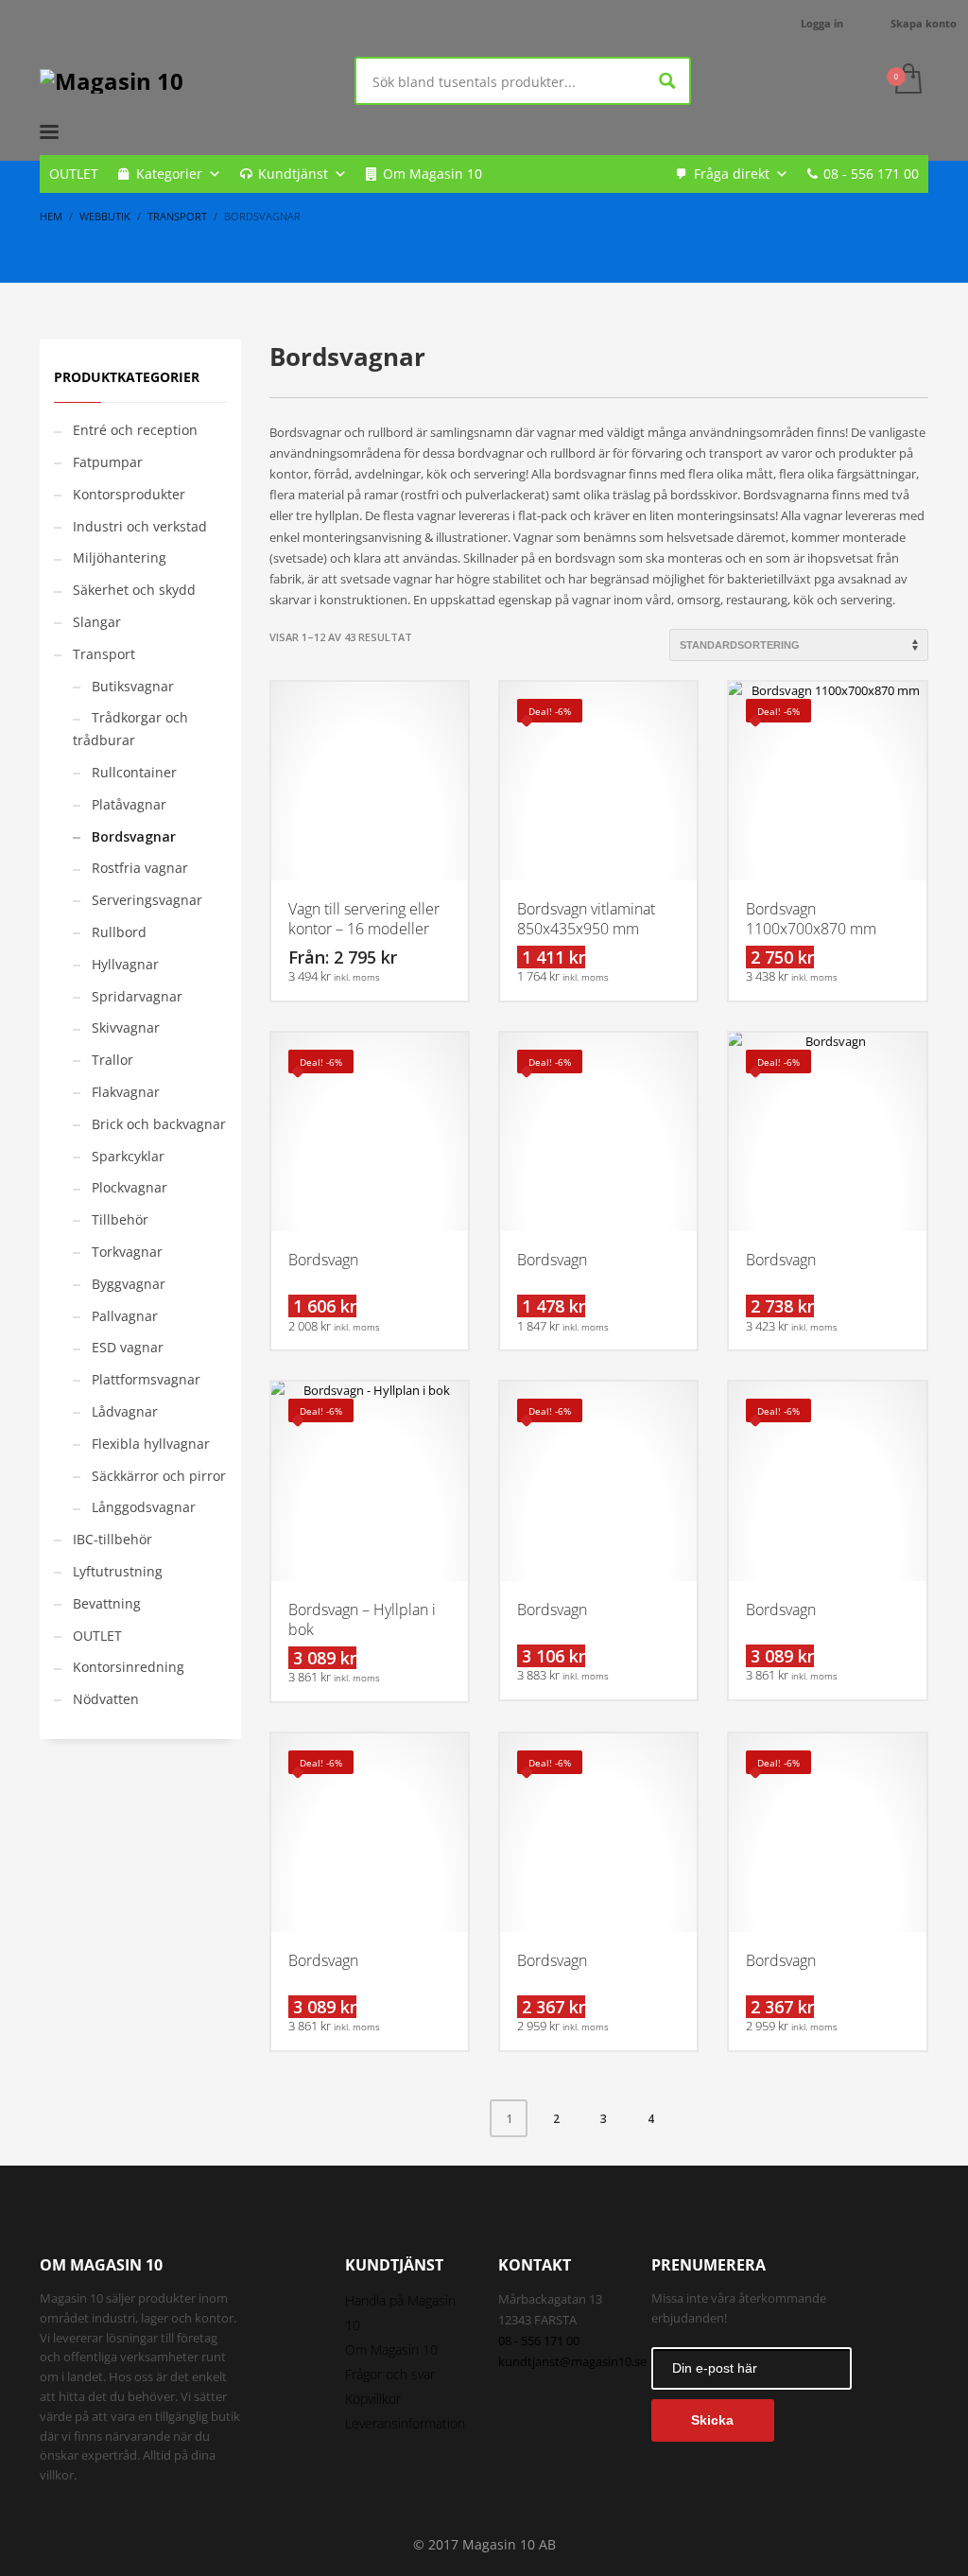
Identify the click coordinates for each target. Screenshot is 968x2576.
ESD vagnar (128, 1347)
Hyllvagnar (125, 964)
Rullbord (119, 932)
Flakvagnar (126, 1092)
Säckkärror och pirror (159, 1476)
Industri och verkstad (140, 526)
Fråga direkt (732, 174)
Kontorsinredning (129, 1667)
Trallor (112, 1060)
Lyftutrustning (118, 1571)
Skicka (712, 2420)
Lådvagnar (125, 1411)
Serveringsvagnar (147, 900)
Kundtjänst (293, 174)
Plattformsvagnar (146, 1379)
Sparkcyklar (128, 1156)
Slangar (97, 622)
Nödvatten (106, 1699)
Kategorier (169, 174)
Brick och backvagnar (159, 1124)
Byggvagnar (129, 1284)
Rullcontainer (134, 772)
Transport (104, 654)
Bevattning (107, 1603)
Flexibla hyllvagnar (151, 1444)
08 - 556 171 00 (871, 174)
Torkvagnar (127, 1252)
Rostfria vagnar (140, 868)
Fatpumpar (108, 462)
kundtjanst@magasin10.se (572, 2361)
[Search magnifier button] (667, 81)
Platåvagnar (129, 804)
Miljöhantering (120, 557)
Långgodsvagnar (144, 1507)
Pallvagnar (125, 1316)
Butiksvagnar (133, 686)
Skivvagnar (126, 1027)
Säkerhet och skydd (134, 590)
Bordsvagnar (134, 836)
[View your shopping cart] (907, 80)
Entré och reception (135, 430)
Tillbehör (120, 1219)
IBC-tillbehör (112, 1539)
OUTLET (74, 174)
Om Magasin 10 (432, 174)
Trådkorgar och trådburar (130, 729)
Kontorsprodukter (129, 494)
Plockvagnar (130, 1187)
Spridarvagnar (137, 996)
